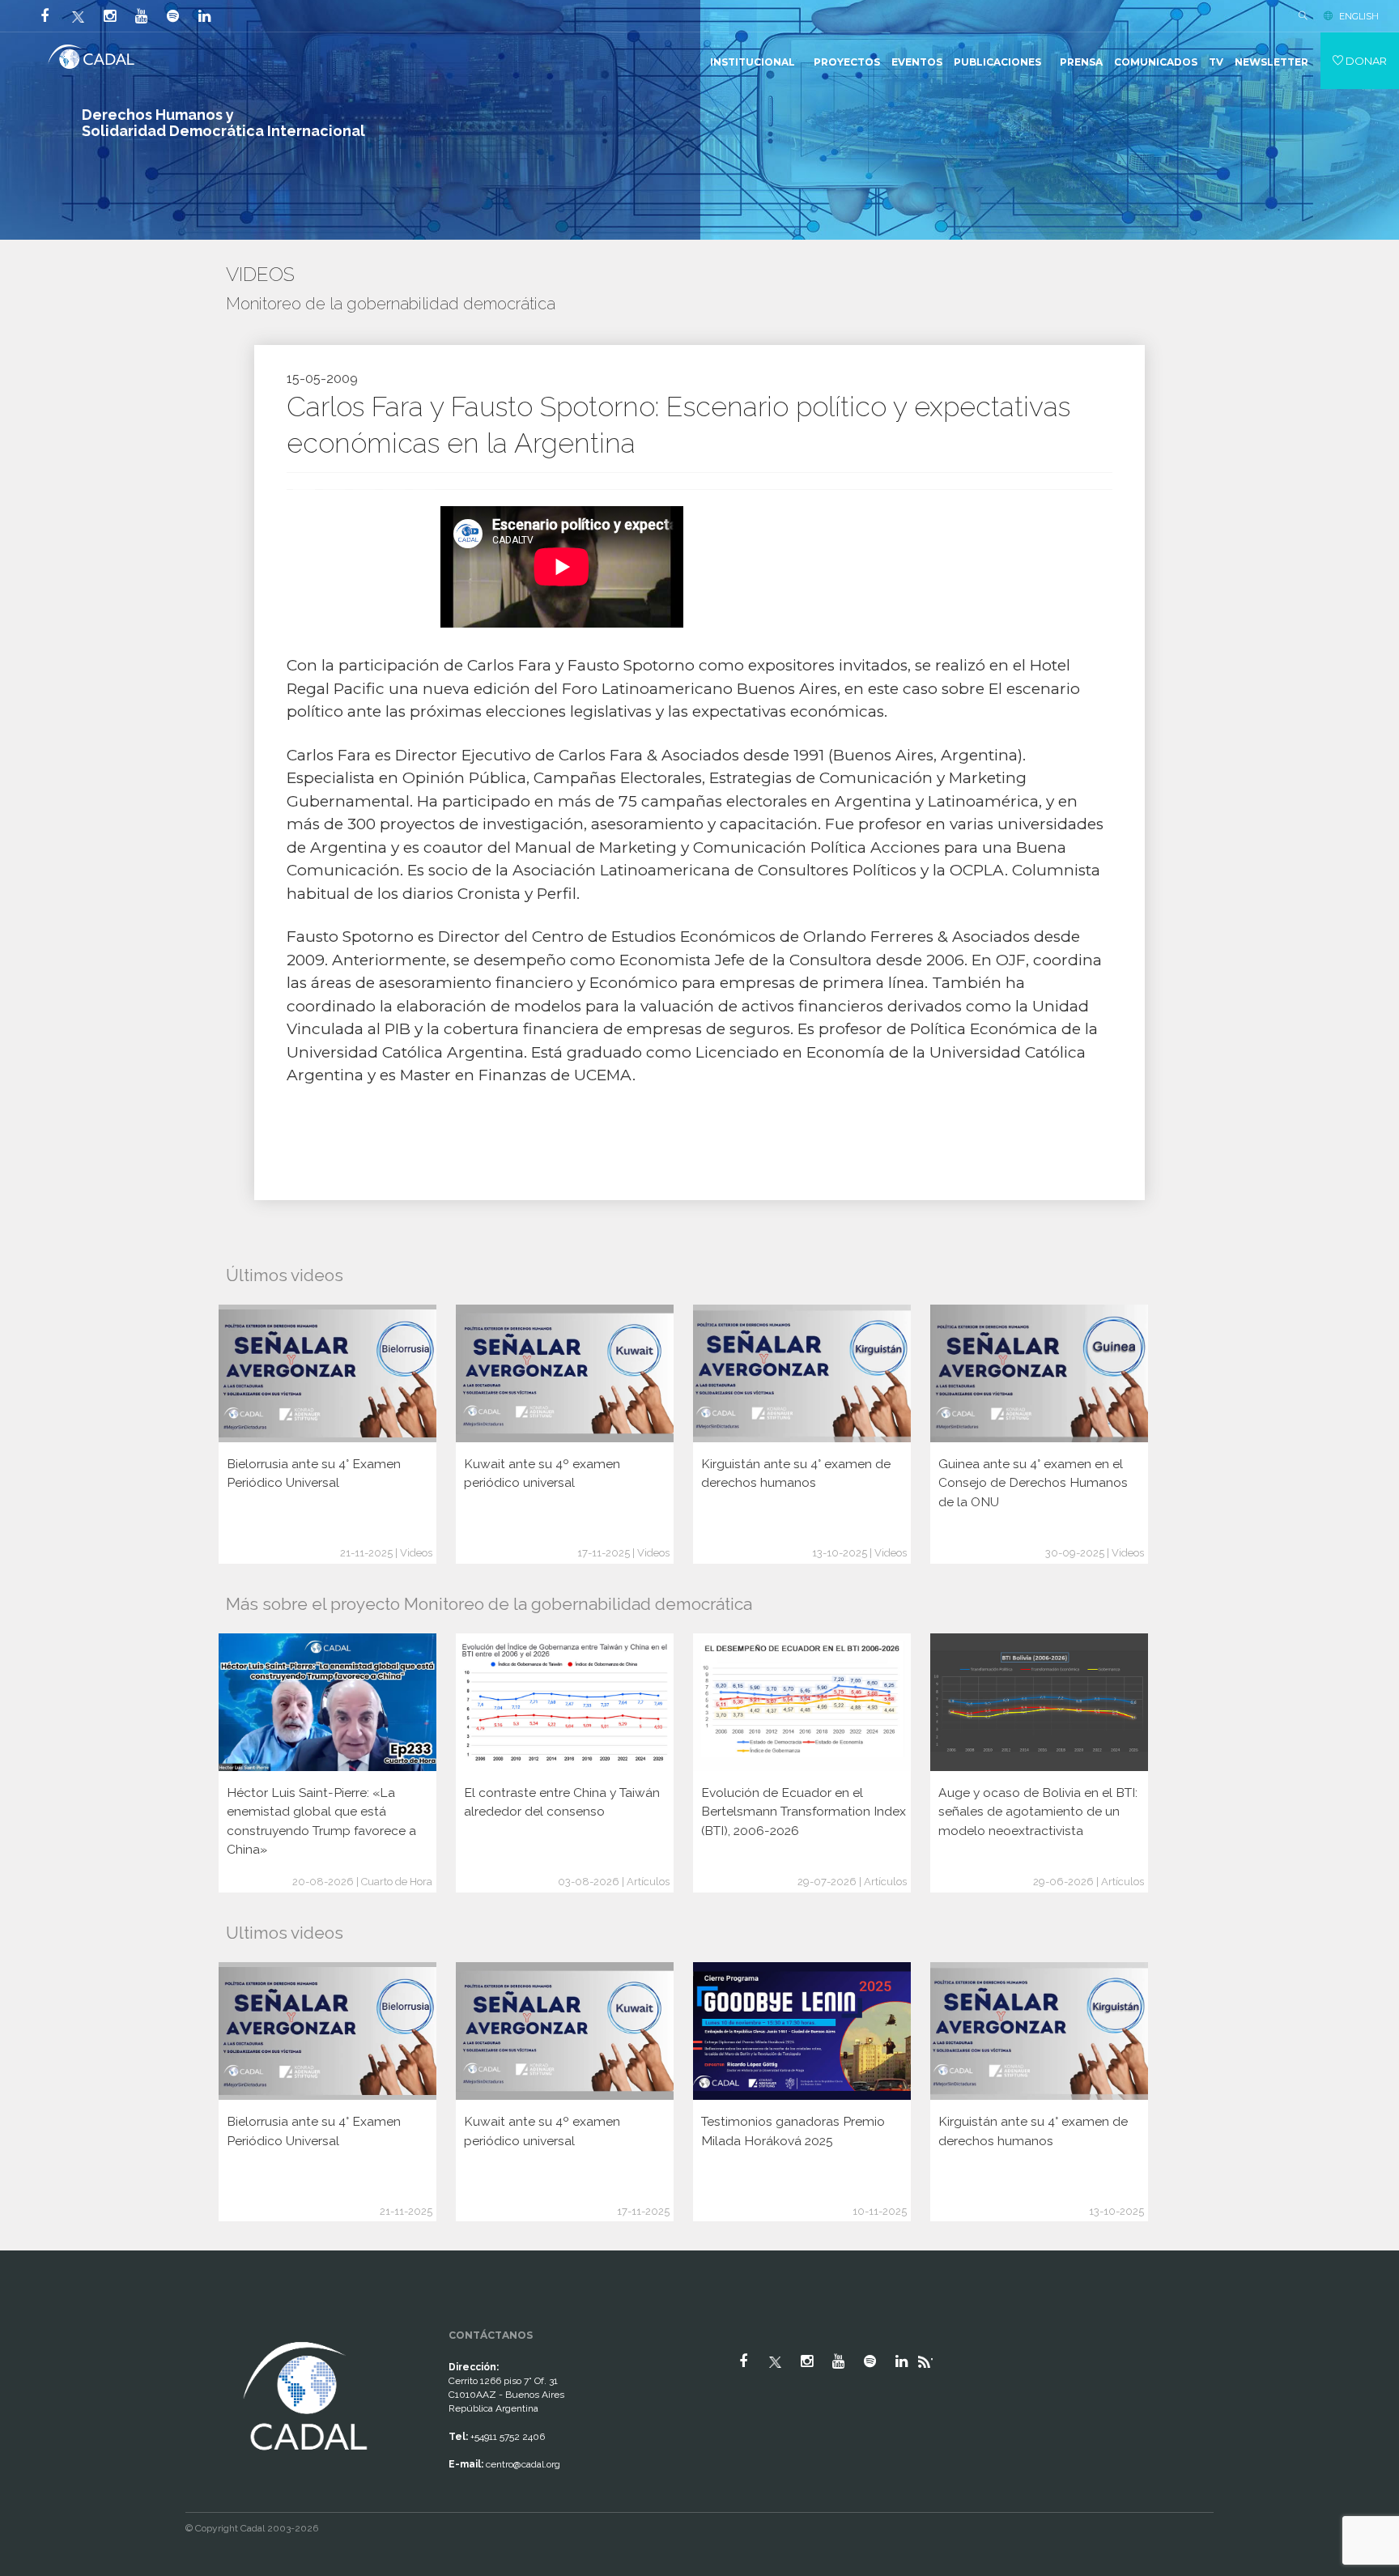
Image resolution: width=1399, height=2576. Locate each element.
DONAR (1365, 61)
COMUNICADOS (1156, 62)
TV (1216, 62)
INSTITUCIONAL (753, 62)
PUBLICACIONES (997, 62)
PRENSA (1081, 62)
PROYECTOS (847, 62)
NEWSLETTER (1271, 62)
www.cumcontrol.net (31, 2323)
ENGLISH (1359, 16)
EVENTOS (917, 62)
